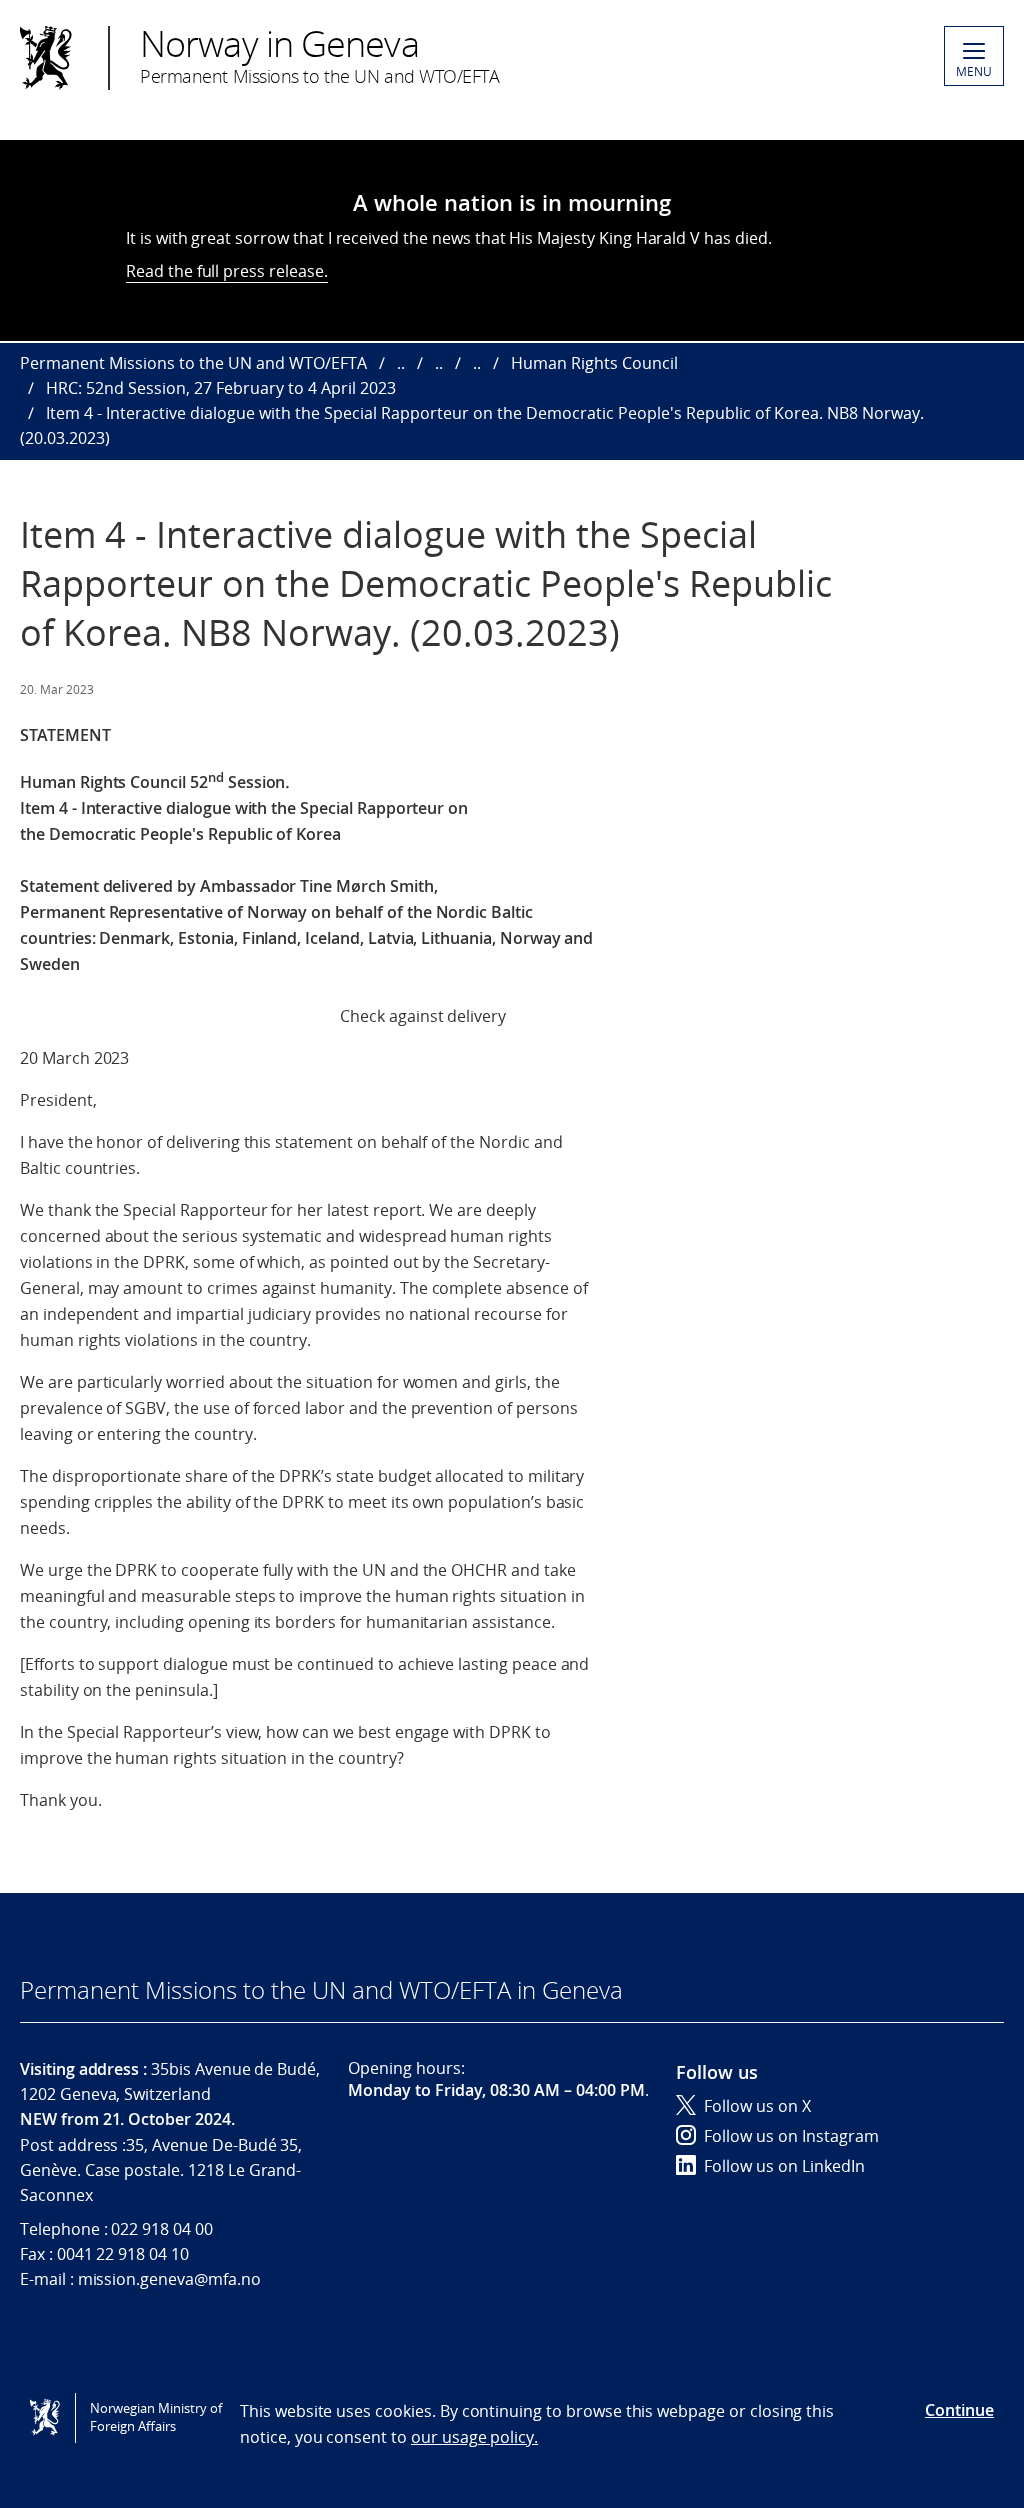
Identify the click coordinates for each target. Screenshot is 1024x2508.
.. (401, 363)
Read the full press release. (227, 271)
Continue (959, 2410)
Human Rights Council (594, 363)
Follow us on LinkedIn (784, 2166)
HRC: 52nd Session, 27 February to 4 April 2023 (221, 388)
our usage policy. (474, 2437)
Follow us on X (757, 2106)
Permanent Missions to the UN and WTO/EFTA (193, 363)
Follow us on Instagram (791, 2136)
